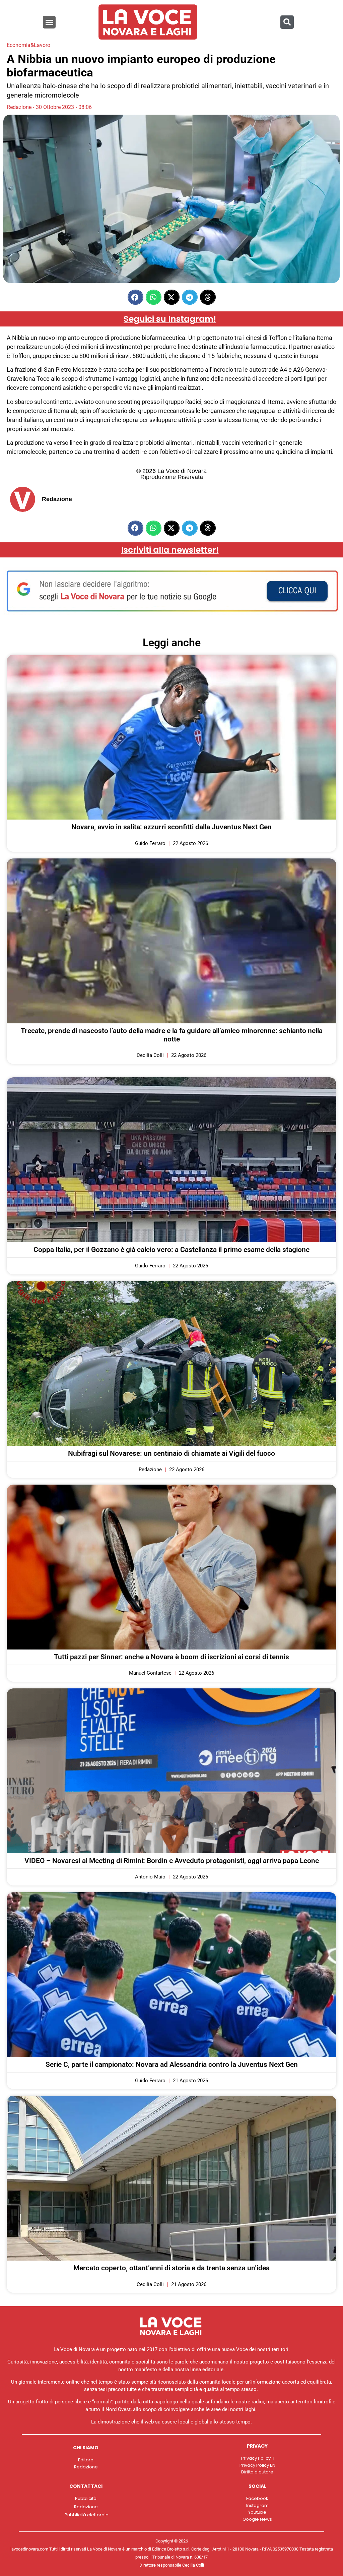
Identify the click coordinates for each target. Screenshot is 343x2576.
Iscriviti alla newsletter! (170, 550)
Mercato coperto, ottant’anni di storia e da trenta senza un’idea (171, 2268)
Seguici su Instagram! (170, 319)
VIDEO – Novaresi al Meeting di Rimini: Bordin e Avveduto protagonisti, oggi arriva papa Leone (172, 1861)
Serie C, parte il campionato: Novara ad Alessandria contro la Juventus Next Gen (172, 2064)
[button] (49, 22)
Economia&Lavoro (28, 45)
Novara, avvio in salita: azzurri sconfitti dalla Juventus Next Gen (171, 827)
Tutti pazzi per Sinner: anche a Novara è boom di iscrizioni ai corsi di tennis (171, 1657)
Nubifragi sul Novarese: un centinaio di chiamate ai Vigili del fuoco (171, 1453)
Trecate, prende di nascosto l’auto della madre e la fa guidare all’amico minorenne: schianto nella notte (172, 1035)
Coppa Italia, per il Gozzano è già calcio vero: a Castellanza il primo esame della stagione (171, 1250)
